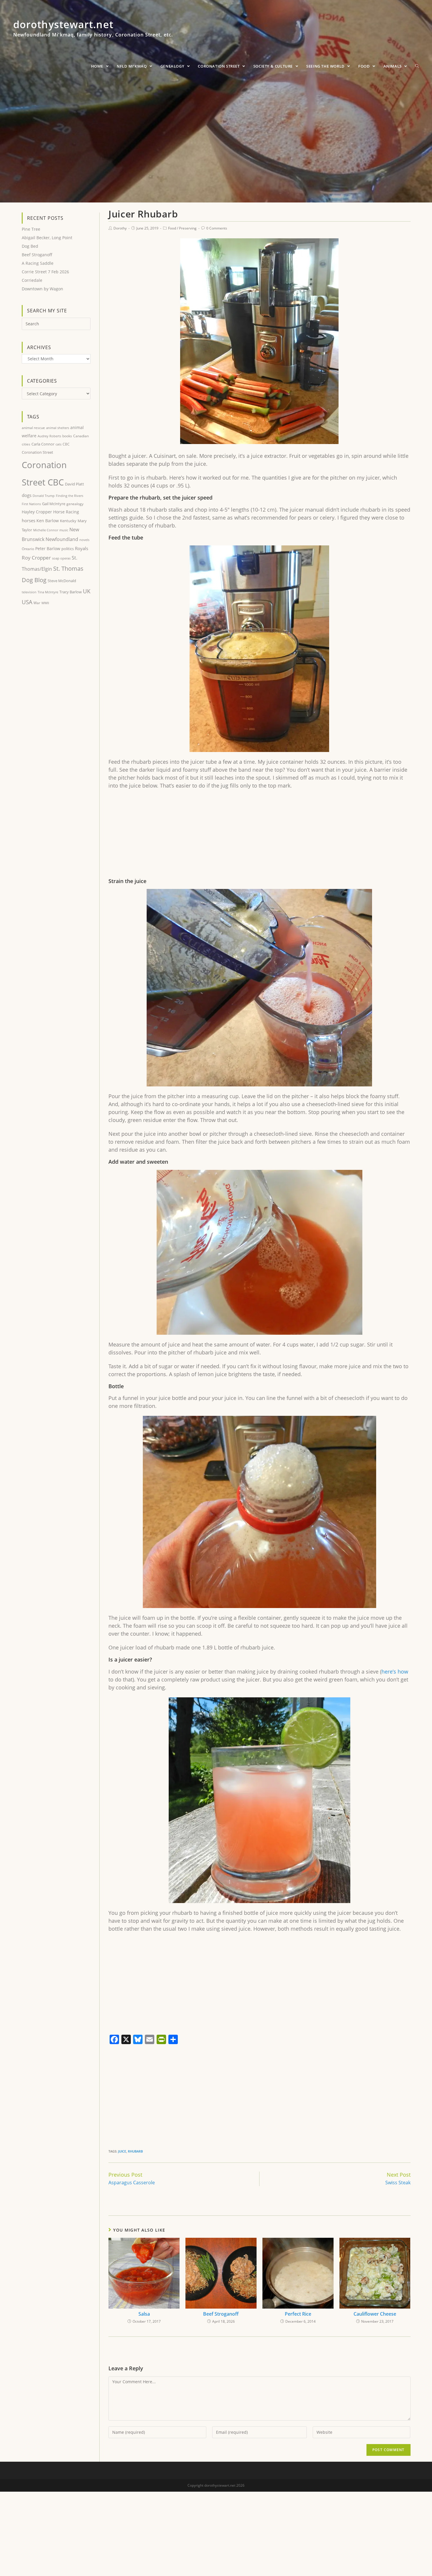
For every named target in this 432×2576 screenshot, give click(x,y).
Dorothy (120, 228)
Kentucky (68, 521)
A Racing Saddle (38, 263)
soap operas (61, 558)
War (37, 603)
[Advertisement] (259, 837)
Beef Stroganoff (221, 2314)
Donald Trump (44, 496)
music (64, 530)
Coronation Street (37, 452)
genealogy (75, 504)
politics (68, 549)
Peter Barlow (48, 548)
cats (58, 444)
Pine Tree (31, 229)
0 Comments (217, 228)
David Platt (74, 484)
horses (29, 520)
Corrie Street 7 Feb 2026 (45, 272)
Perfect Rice (298, 2314)
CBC (66, 444)
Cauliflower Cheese (375, 2314)
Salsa (144, 2314)
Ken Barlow (48, 521)
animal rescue (33, 428)
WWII (45, 603)
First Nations (31, 504)
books (67, 436)
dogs (27, 495)
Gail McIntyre (54, 504)
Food (172, 228)
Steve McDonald (62, 581)
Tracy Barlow (71, 592)
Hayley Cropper (37, 512)
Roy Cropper (36, 558)
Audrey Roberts (49, 436)
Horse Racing (66, 512)
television (29, 592)
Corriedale (32, 280)
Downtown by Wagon (42, 289)
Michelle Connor (46, 530)
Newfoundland (62, 539)
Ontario (28, 549)
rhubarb (135, 2151)
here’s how (395, 1671)
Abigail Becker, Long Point (47, 238)
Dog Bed (30, 246)
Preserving (188, 228)
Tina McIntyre (48, 592)
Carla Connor (43, 444)
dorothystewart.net (93, 31)
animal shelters (58, 428)
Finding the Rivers (70, 496)
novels (84, 540)
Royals (82, 548)
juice (122, 2151)
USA (27, 602)
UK (87, 591)
